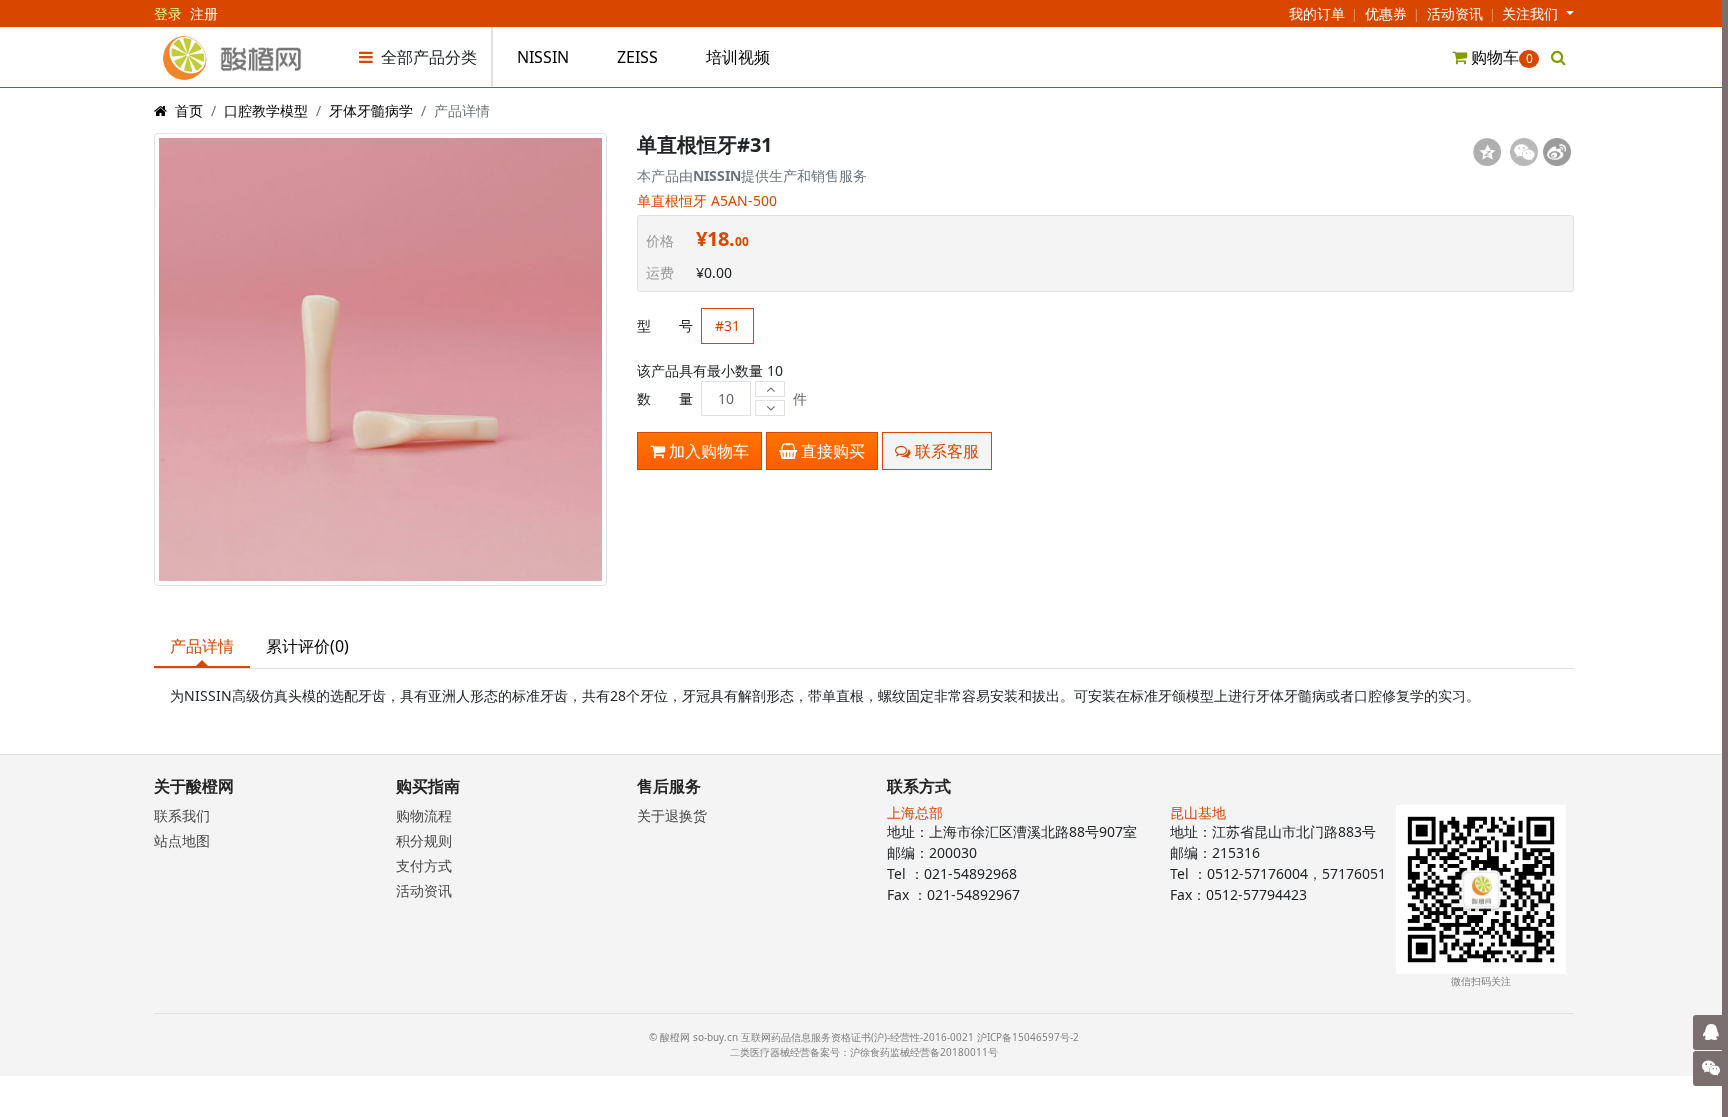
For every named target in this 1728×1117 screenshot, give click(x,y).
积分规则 (424, 840)
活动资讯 (1455, 13)
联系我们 (182, 815)
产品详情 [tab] (202, 646)
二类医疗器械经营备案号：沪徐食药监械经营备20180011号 (864, 1052)
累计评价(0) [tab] (307, 646)
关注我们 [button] (1532, 13)
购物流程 (424, 815)
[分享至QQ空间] (1487, 152)
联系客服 (945, 451)
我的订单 (1317, 13)
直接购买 (831, 451)
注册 (204, 13)
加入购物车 (707, 451)
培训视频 (738, 57)
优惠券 (1386, 13)
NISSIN (543, 57)
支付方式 (424, 865)
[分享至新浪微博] (1557, 152)
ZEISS (637, 57)
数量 (665, 398)
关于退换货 (672, 815)
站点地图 (182, 840)
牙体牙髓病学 (371, 110)
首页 (189, 110)
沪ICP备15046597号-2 (1028, 1037)
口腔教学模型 (266, 110)
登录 (168, 13)
